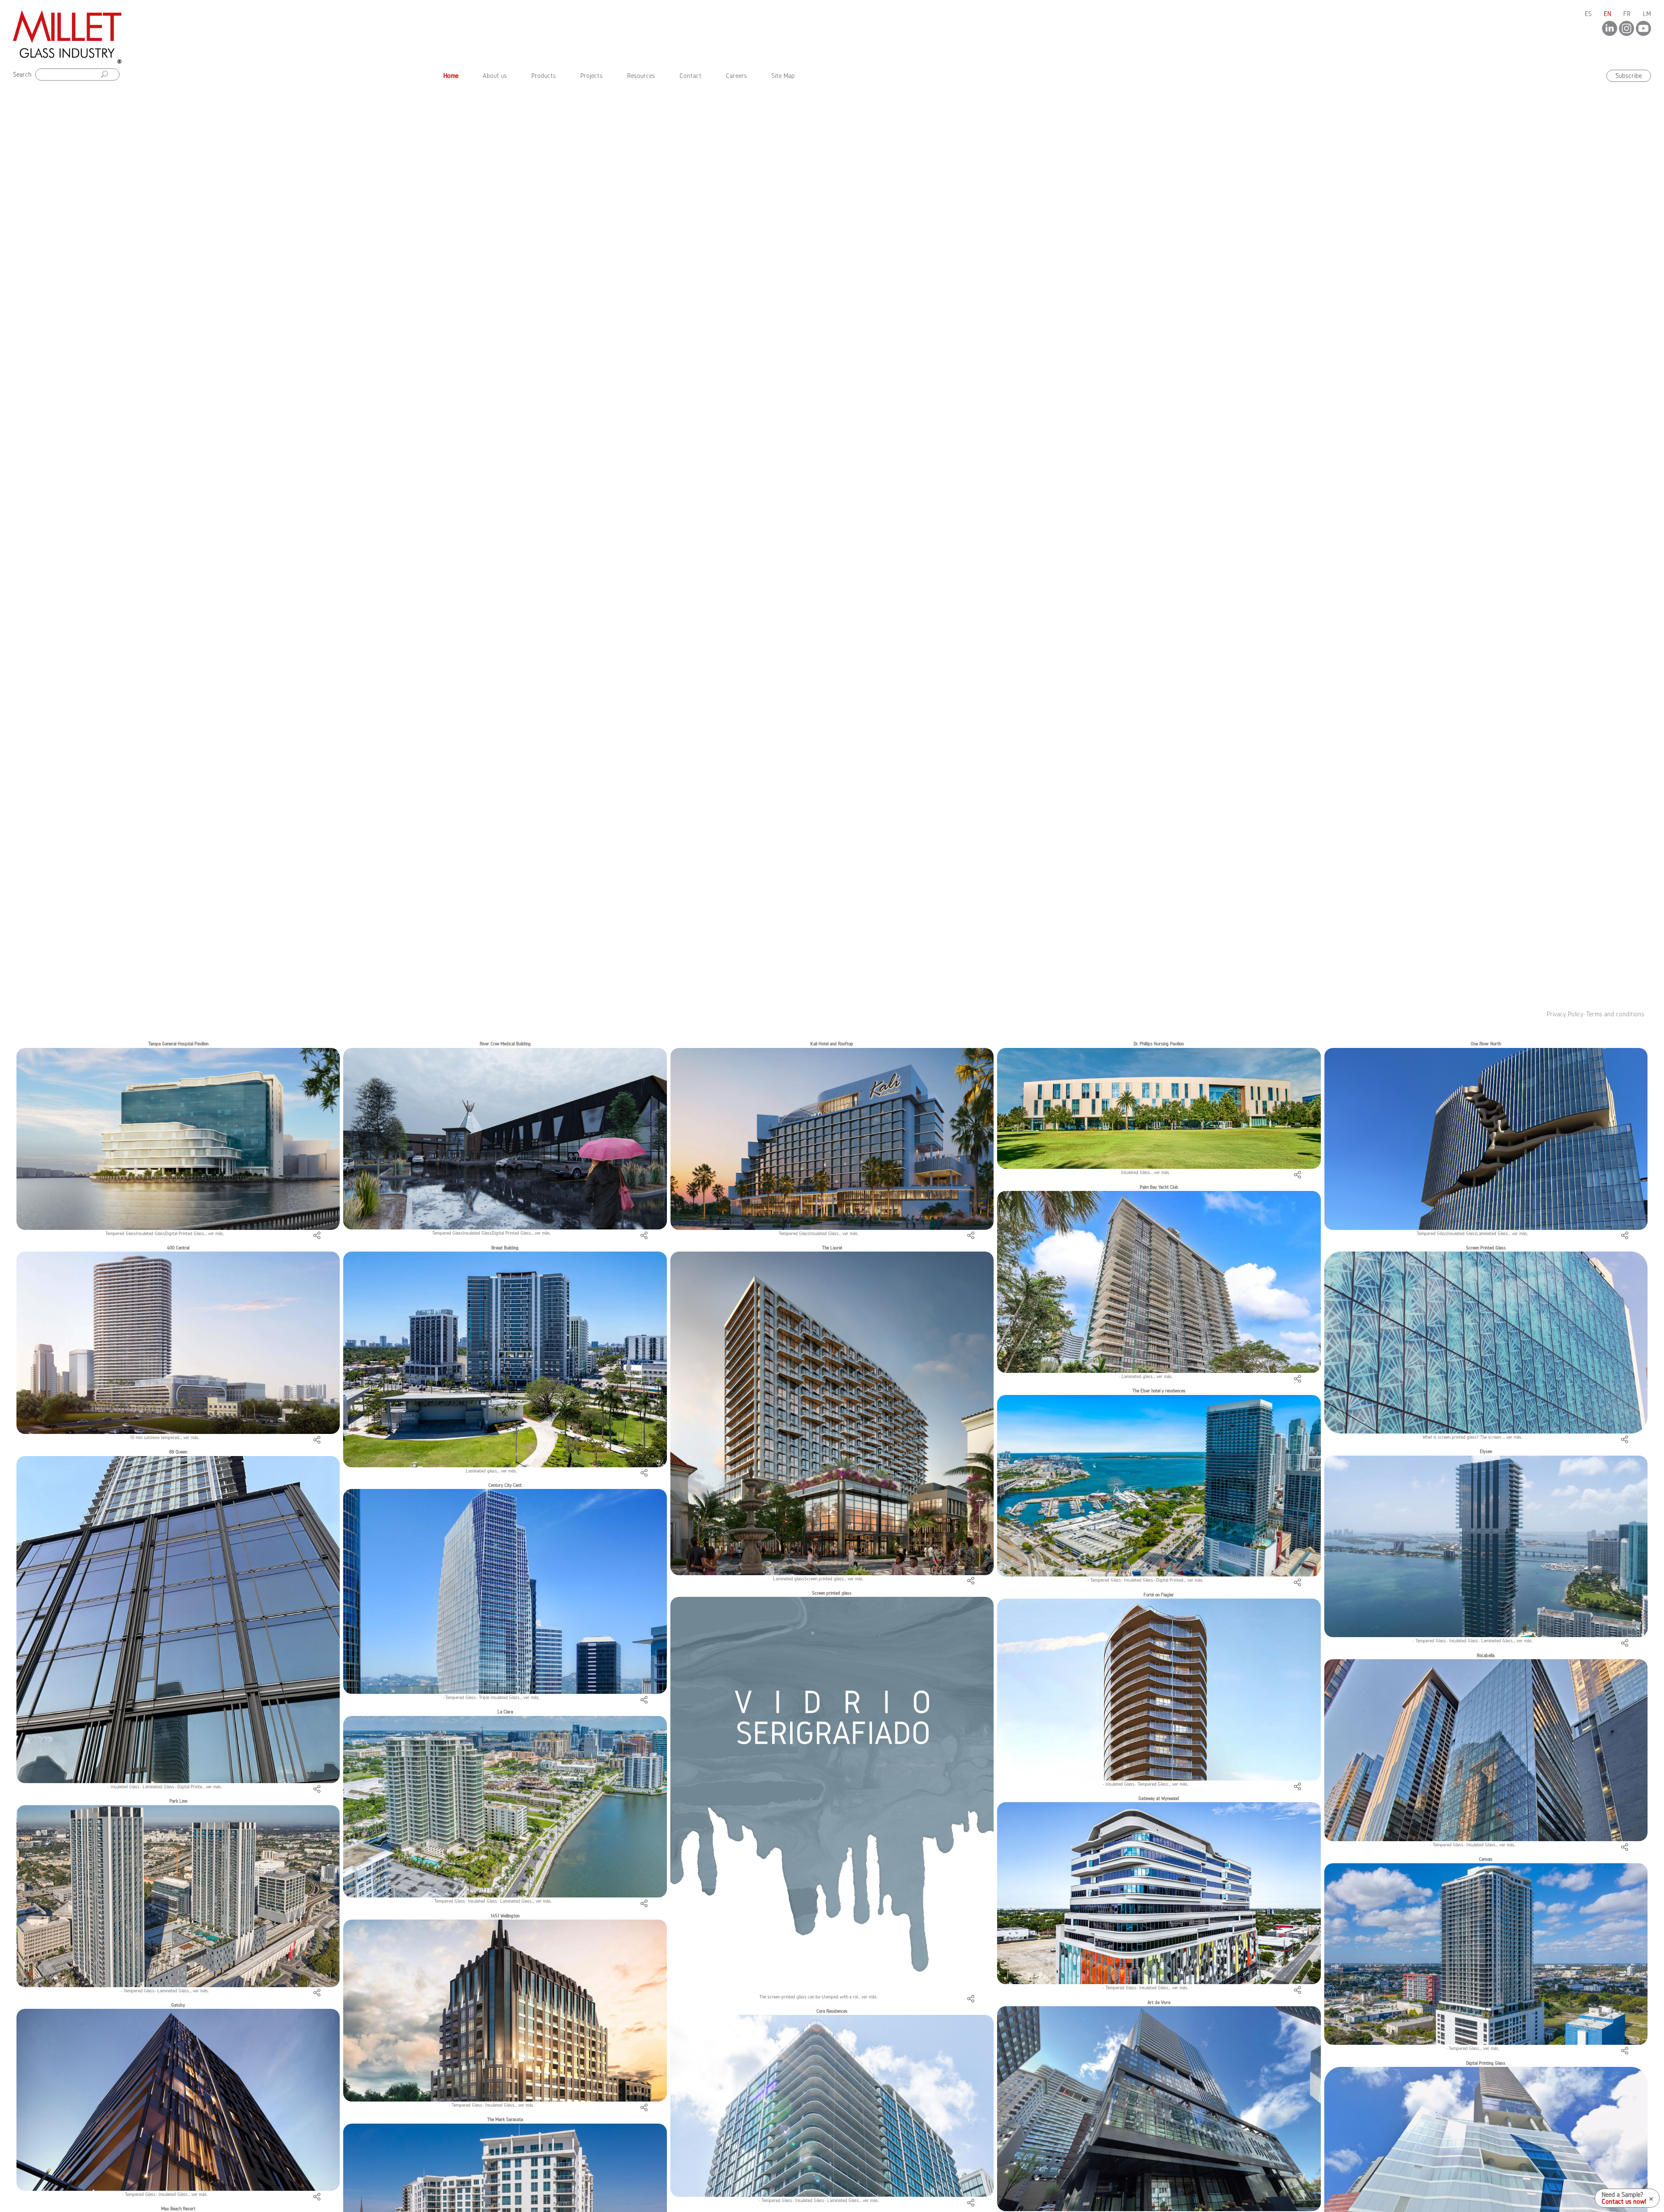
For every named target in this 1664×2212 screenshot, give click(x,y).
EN (1607, 14)
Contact (691, 76)
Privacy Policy (1565, 1014)
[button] (136, 548)
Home (453, 75)
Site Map (783, 76)
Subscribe (1629, 76)
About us (495, 76)
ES (1588, 14)
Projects (591, 76)
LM (1647, 14)
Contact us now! (1624, 2202)
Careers (736, 76)
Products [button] (544, 76)
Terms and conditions (1615, 1014)
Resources (641, 76)
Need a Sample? (1622, 2195)
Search (22, 74)
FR (1627, 14)
